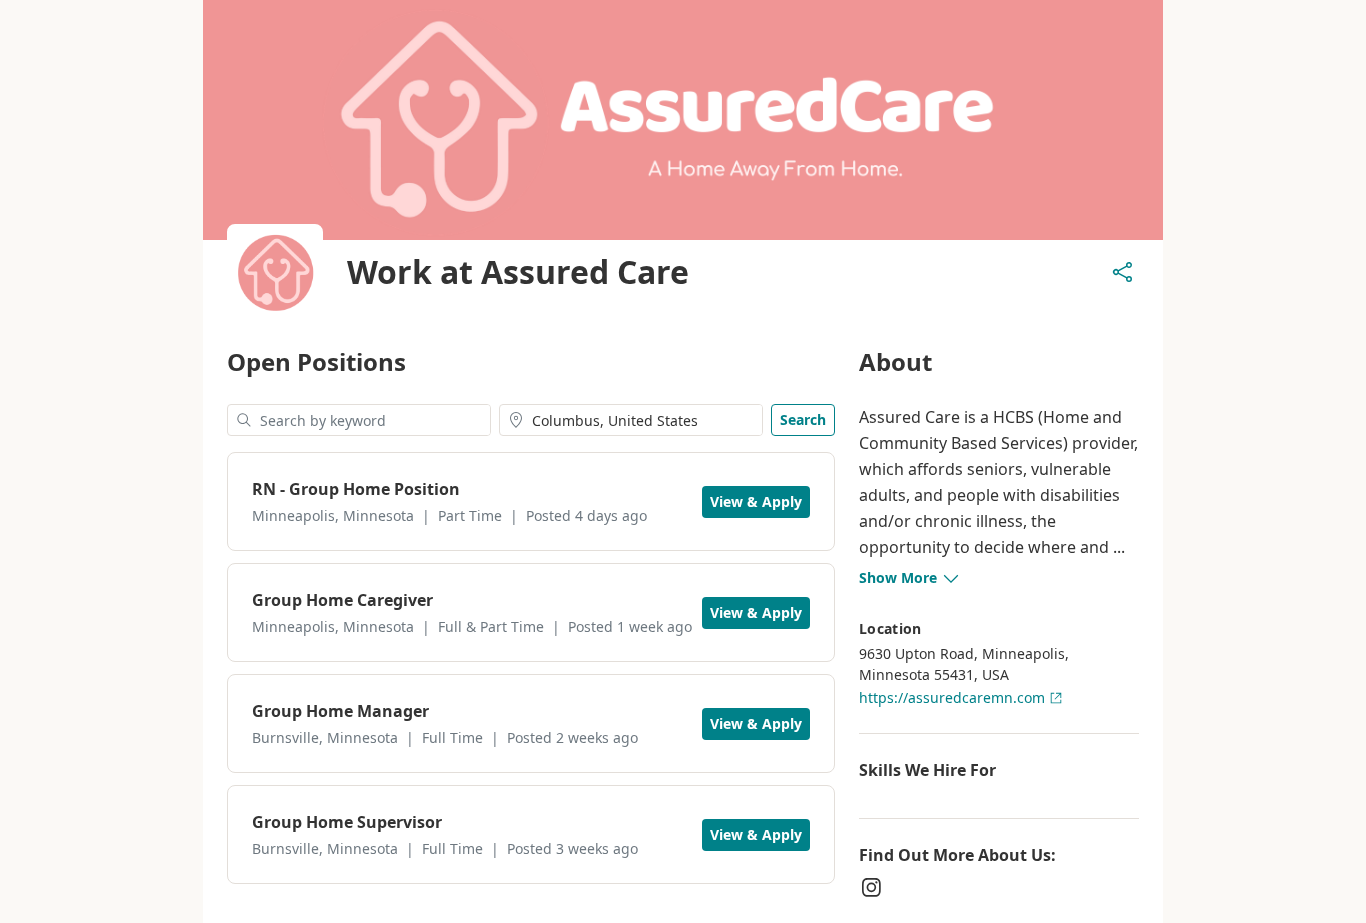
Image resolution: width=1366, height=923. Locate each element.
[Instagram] (871, 887)
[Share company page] (1123, 272)
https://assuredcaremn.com (952, 697)
